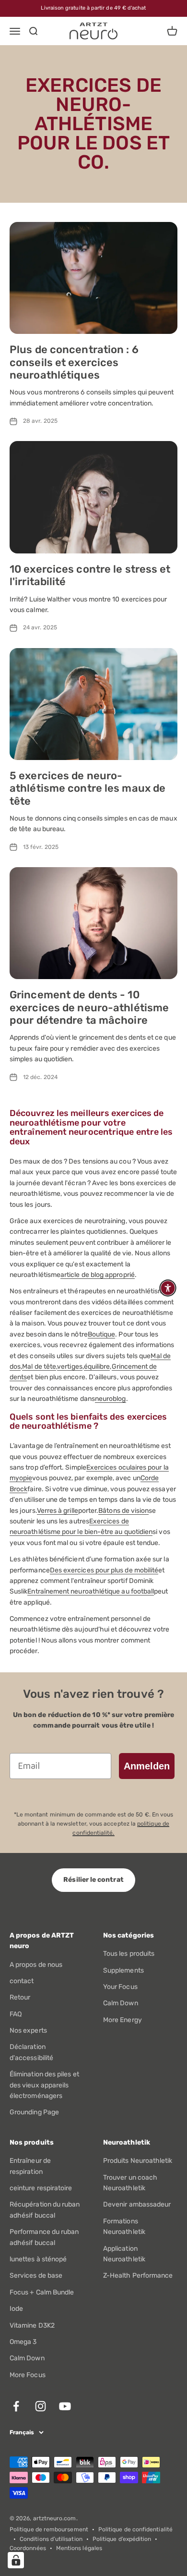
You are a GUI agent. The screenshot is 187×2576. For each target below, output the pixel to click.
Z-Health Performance (138, 2275)
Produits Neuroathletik (138, 2161)
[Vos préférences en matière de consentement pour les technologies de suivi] (16, 2560)
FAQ (16, 2014)
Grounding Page (34, 2112)
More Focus (28, 2375)
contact (22, 1981)
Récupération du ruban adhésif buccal (45, 2210)
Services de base (36, 2275)
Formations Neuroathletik (124, 2226)
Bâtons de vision (123, 1511)
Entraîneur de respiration (30, 2166)
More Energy (123, 2020)
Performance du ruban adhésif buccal (44, 2237)
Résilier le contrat (93, 1880)
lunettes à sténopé (38, 2259)
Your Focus (120, 1987)
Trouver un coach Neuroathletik (130, 2183)
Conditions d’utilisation (51, 2539)
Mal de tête (39, 1367)
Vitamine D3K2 (32, 2325)
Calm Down (121, 2003)
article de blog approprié (98, 1275)
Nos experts (28, 2030)
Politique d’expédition (122, 2539)
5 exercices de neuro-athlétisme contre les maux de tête (88, 788)
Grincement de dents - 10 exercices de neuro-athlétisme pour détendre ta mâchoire (89, 1007)
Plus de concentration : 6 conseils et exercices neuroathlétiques (74, 362)
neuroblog (111, 1399)
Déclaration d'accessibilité (31, 2052)
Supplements (123, 1970)
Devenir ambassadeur (137, 2204)
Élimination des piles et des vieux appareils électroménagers (44, 2085)
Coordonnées (28, 2548)
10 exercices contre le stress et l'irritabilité (90, 575)
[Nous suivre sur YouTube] (65, 2406)
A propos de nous (36, 1965)
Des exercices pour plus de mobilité (104, 1570)
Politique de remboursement (49, 2529)
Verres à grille (58, 1511)
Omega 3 (23, 2342)
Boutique (102, 1334)
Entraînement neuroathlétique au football (91, 1591)
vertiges (70, 1367)
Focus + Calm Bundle (42, 2292)
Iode (16, 2309)
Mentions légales (79, 2548)
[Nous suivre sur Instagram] (41, 2406)
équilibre (97, 1367)
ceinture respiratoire (41, 2188)
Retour (20, 1997)
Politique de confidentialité (135, 2529)
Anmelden (147, 1766)
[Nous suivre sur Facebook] (16, 2406)
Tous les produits (129, 1954)
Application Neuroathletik (124, 2254)
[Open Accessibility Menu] (168, 1288)
